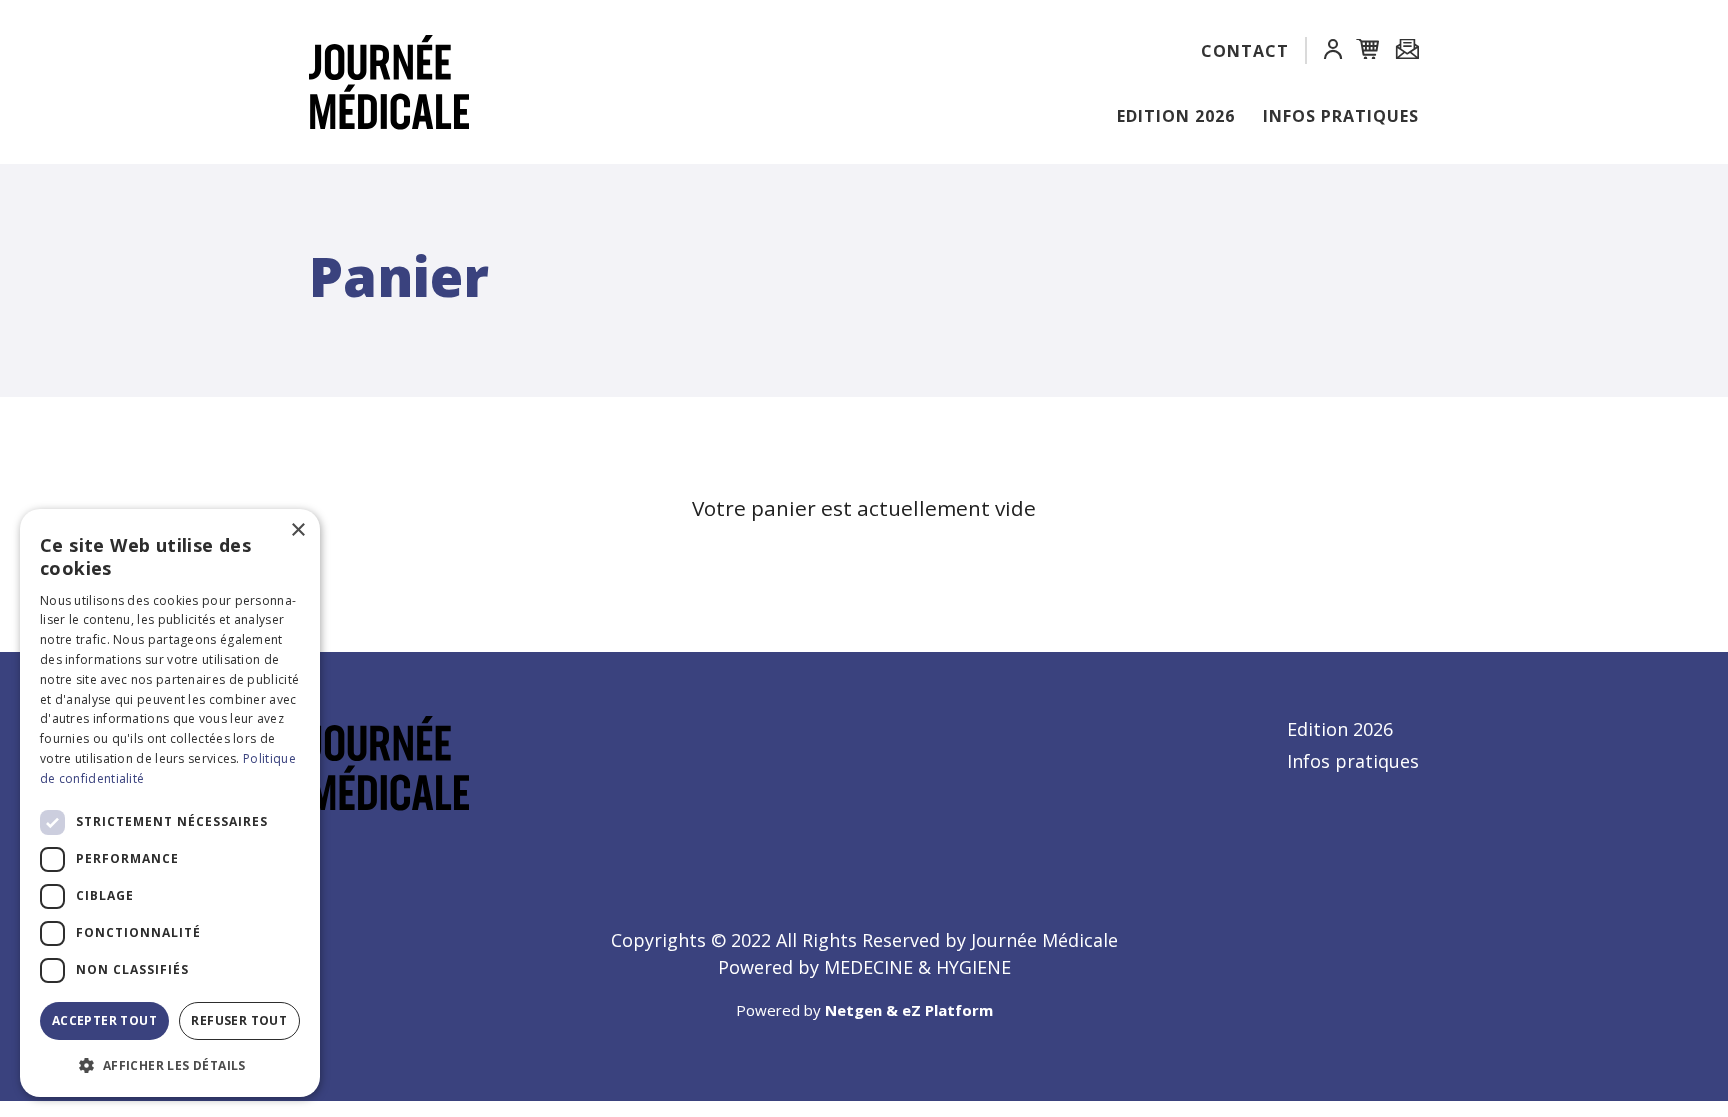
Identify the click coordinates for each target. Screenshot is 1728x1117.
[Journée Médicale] (379, 82)
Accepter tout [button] (104, 1020)
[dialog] (170, 803)
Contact (1245, 51)
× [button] (297, 530)
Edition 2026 (1176, 116)
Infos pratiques (1341, 116)
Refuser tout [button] (239, 1020)
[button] (1333, 52)
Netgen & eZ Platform (909, 1010)
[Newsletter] (1407, 50)
